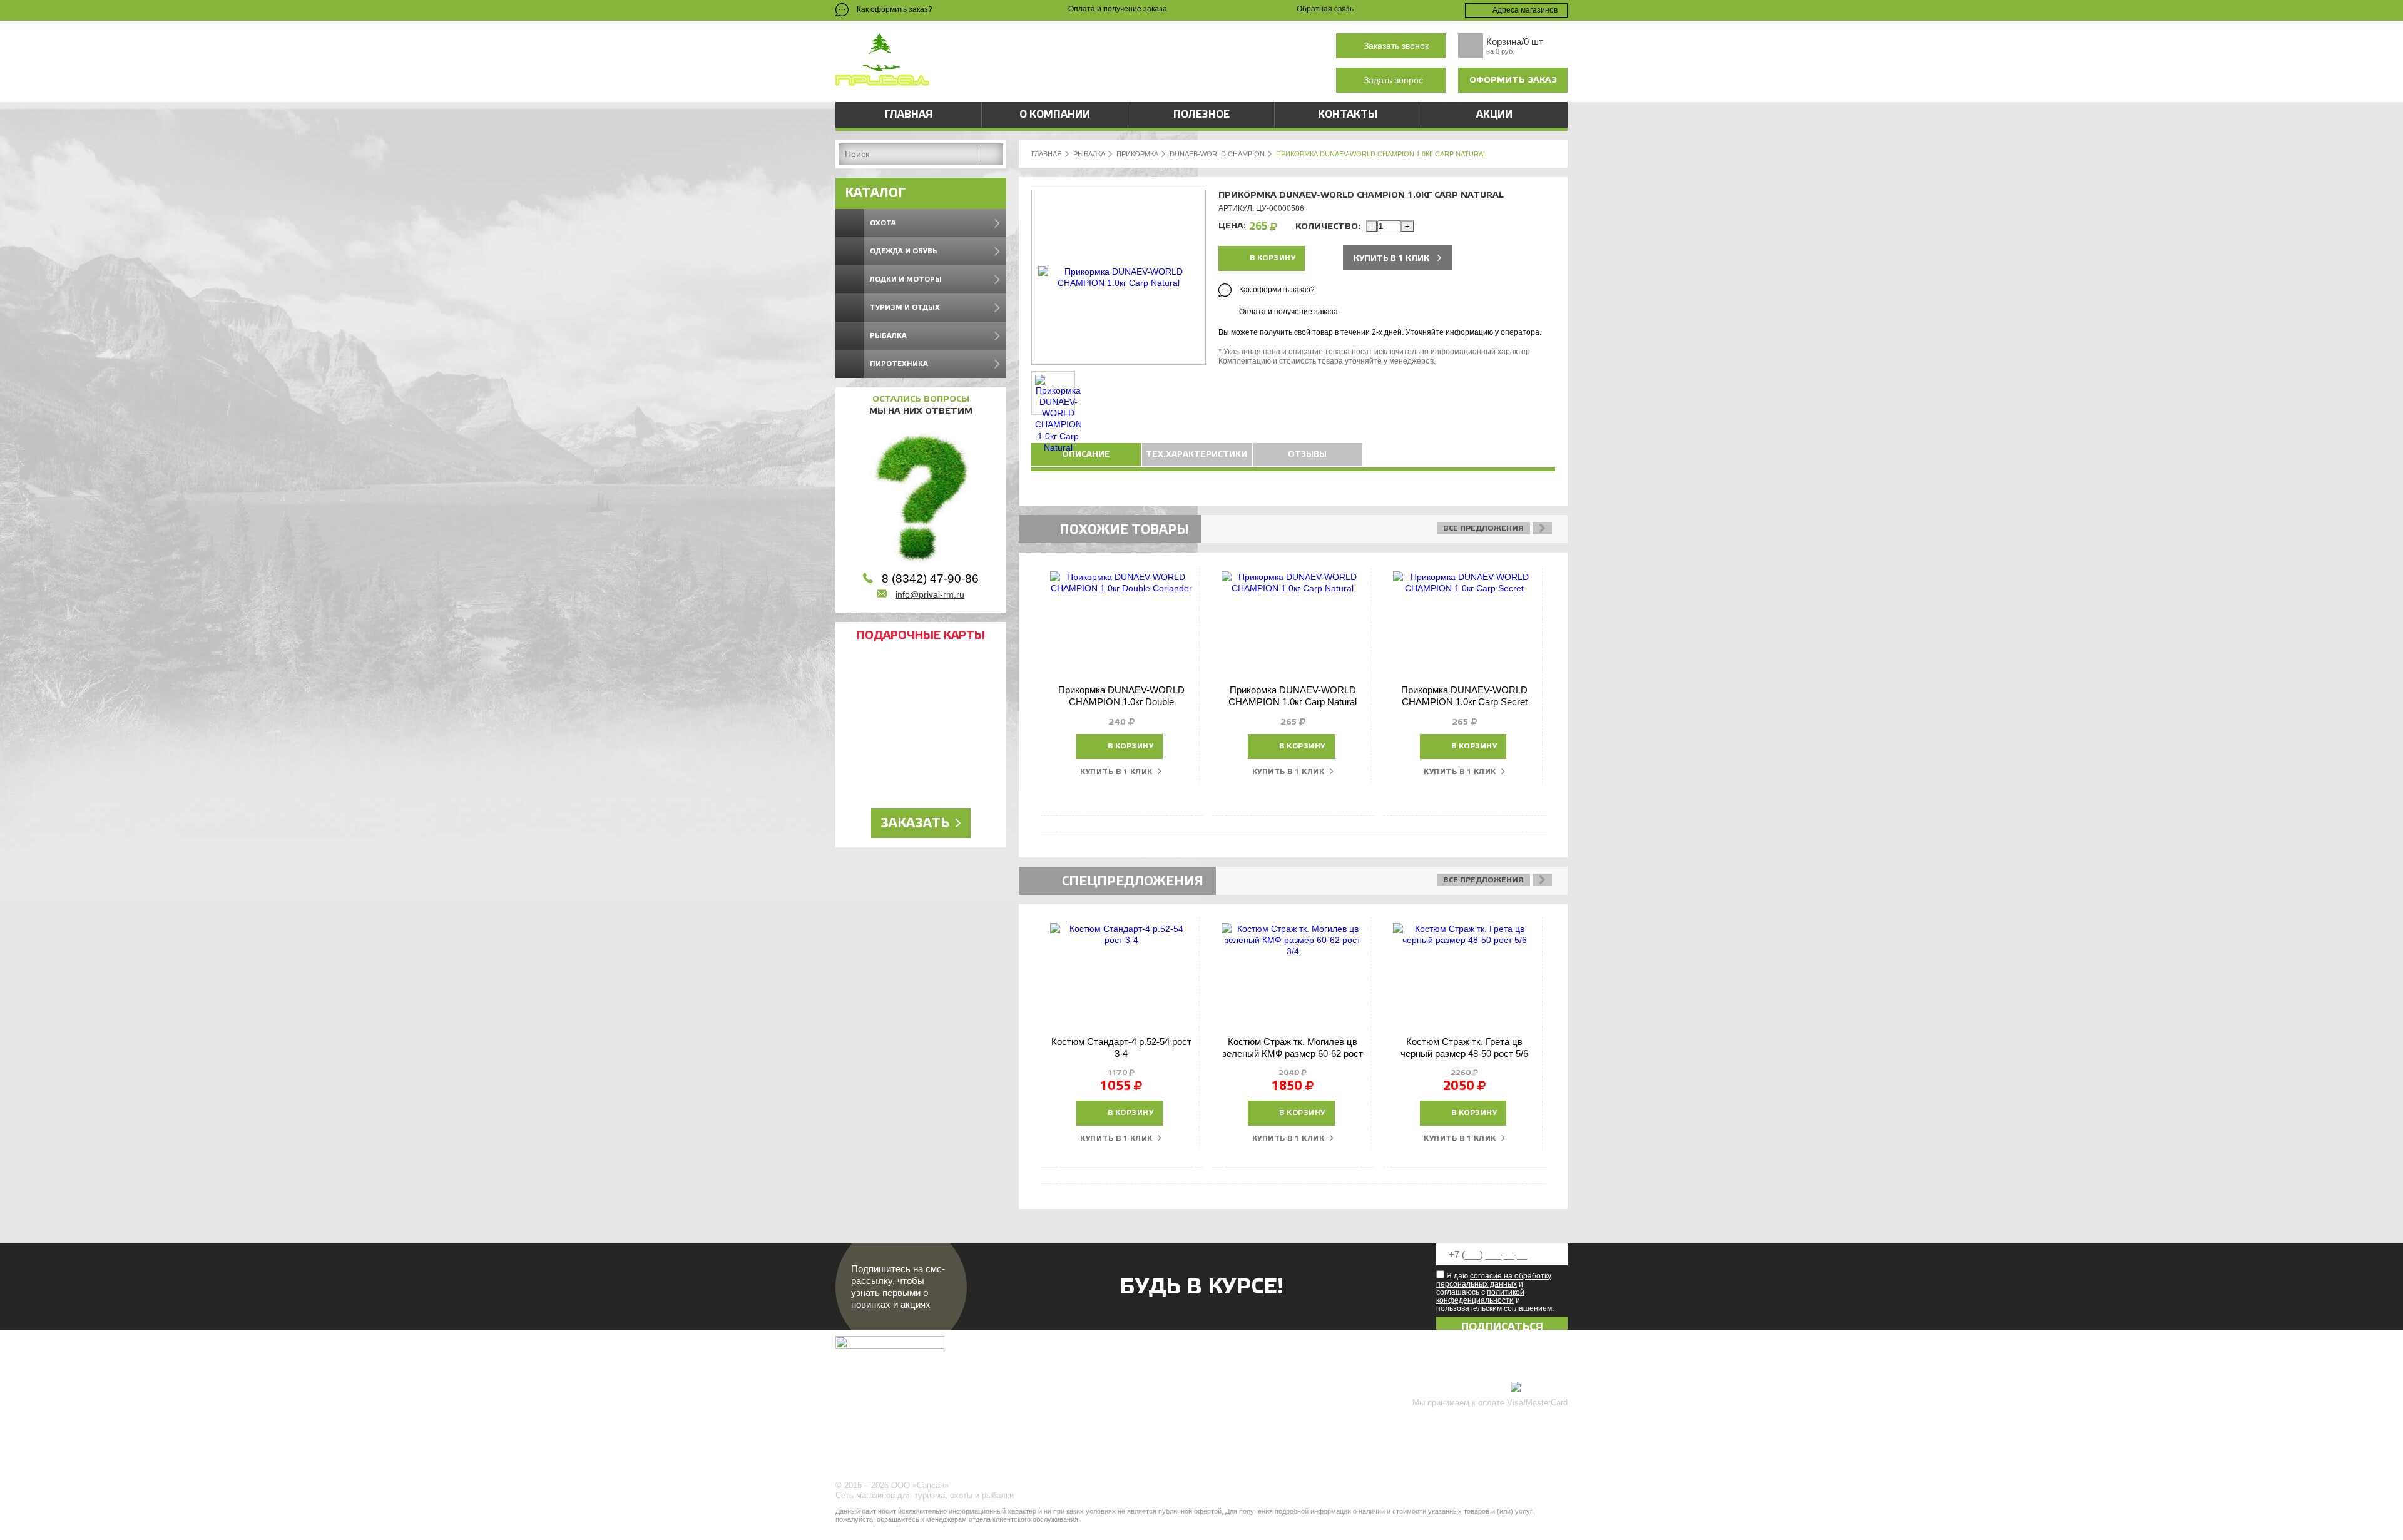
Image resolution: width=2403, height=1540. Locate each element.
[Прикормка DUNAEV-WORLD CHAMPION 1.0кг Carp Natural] (1119, 283)
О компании (1055, 115)
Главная (909, 115)
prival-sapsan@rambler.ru (1098, 80)
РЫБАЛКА (1089, 154)
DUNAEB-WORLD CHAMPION (1217, 154)
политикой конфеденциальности (1480, 1296)
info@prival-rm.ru (930, 594)
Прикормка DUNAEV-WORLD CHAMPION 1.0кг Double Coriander (1121, 702)
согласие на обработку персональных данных (1494, 1280)
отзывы (1307, 454)
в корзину (1273, 258)
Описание (1086, 454)
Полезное (1201, 115)
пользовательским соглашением (1494, 1308)
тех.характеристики (1196, 454)
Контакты (1348, 115)
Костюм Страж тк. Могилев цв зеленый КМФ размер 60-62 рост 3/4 (1293, 1054)
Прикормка (1137, 154)
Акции (1494, 115)
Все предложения (1483, 528)
